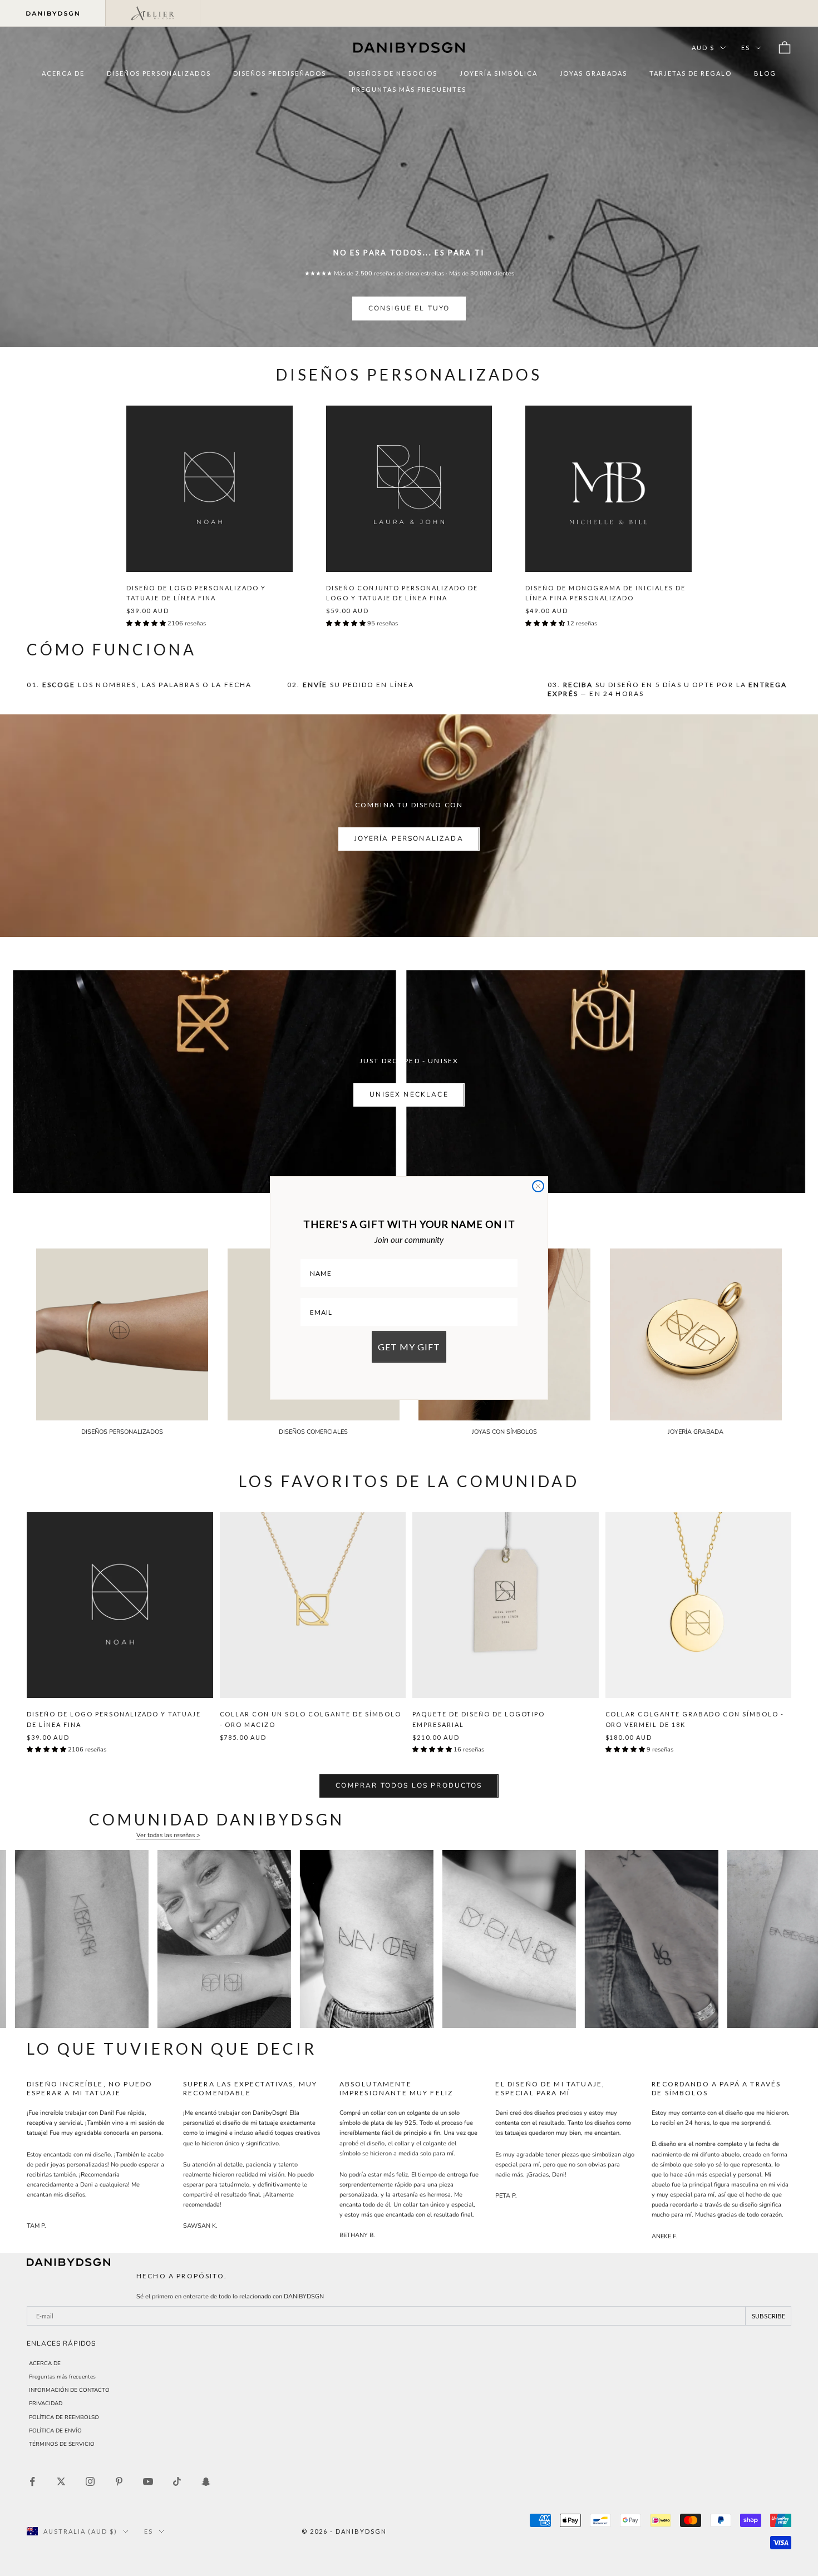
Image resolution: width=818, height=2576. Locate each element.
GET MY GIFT (409, 1347)
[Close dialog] (538, 1186)
